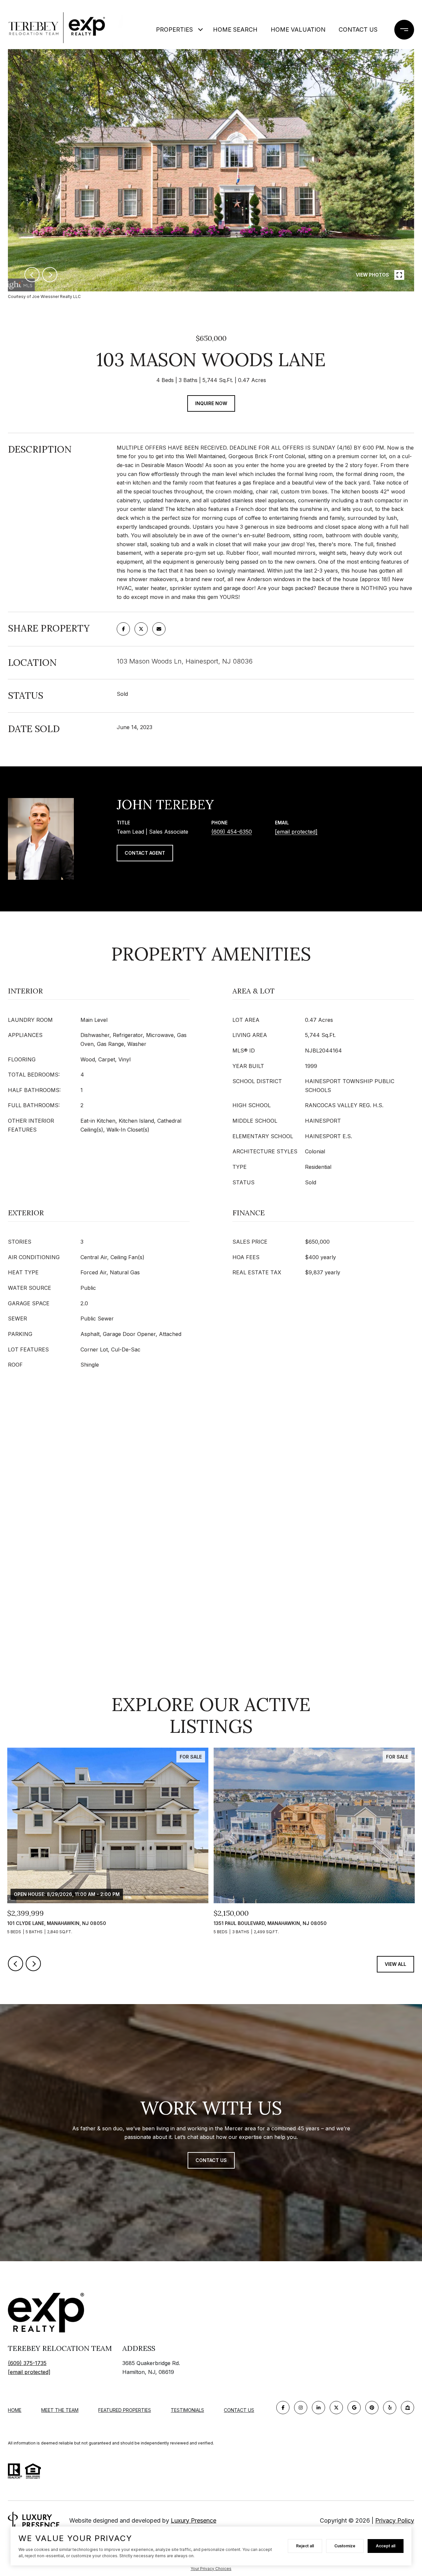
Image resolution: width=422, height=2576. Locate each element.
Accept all (386, 2546)
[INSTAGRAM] (301, 2408)
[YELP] (390, 2408)
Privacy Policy (395, 2520)
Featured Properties (125, 2410)
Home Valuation (298, 30)
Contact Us (358, 30)
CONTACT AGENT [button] (145, 853)
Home (15, 2410)
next (50, 275)
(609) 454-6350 (232, 832)
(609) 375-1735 (27, 2363)
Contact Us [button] (211, 2160)
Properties (174, 30)
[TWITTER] (336, 2408)
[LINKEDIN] (318, 2408)
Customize (345, 2546)
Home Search (235, 30)
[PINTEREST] (372, 2408)
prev (32, 275)
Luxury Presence (194, 2520)
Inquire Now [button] (211, 403)
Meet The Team (60, 2410)
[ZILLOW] (407, 2408)
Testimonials (187, 2410)
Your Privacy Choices (211, 2569)
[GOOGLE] (354, 2408)
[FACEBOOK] (283, 2408)
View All (395, 1964)
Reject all (305, 2546)
